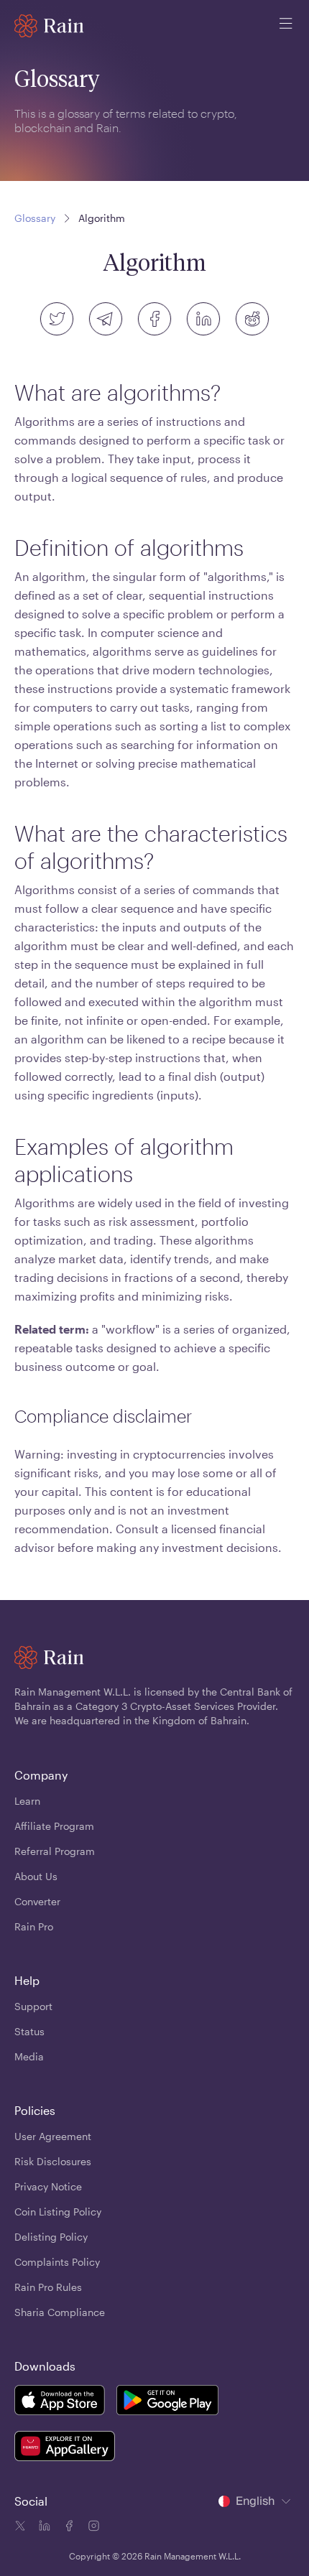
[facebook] (154, 319)
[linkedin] (203, 319)
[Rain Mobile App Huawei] (65, 2448)
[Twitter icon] (20, 2528)
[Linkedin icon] (43, 2528)
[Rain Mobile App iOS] (60, 2402)
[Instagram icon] (92, 2528)
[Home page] (49, 26)
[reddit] (252, 319)
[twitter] (57, 319)
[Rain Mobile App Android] (167, 2402)
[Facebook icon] (68, 2528)
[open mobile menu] (286, 26)
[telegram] (106, 319)
